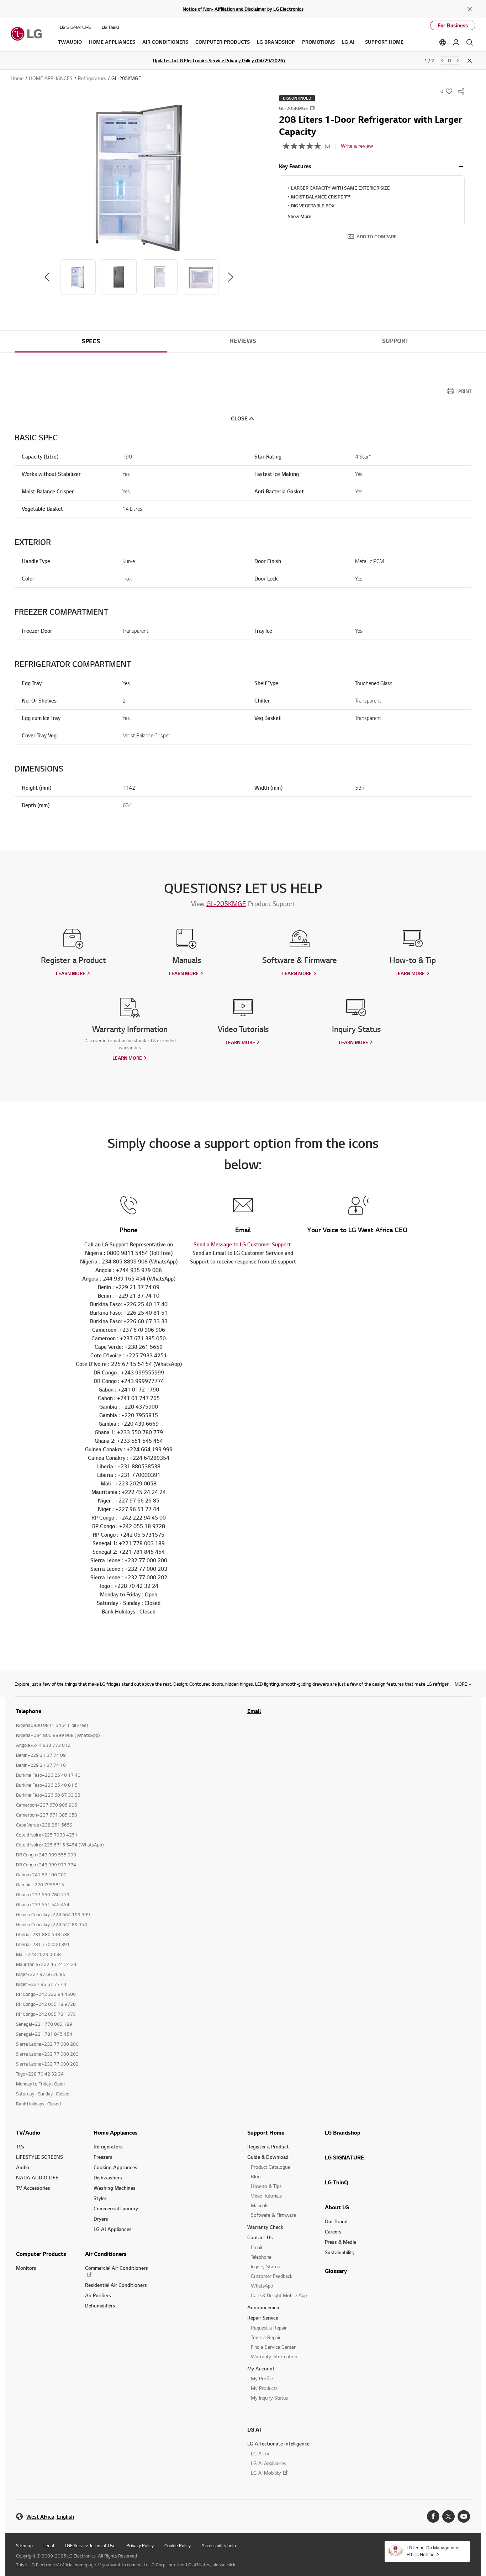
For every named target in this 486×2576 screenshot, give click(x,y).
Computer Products (41, 2254)
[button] (139, 177)
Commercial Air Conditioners (117, 2268)
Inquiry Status (265, 2266)
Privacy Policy (140, 2545)
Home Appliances (116, 2132)
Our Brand (336, 2221)
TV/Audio (28, 2132)
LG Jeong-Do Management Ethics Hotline (433, 2551)
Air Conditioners (106, 2254)
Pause (450, 60)
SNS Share (461, 91)
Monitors (26, 2268)
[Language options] (443, 42)
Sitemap (24, 2545)
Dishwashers (108, 2177)
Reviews (243, 341)
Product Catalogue (270, 2167)
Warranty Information (274, 2356)
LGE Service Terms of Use (90, 2545)
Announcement (264, 2307)
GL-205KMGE (226, 903)
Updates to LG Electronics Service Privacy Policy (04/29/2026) (219, 60)
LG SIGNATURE (344, 2157)
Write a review (357, 146)
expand (461, 166)
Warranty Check (265, 2227)
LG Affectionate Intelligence (278, 2444)
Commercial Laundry (116, 2208)
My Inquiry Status (269, 2398)
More (461, 1684)
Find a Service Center (273, 2347)
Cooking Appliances (115, 2167)
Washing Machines (115, 2188)
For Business (453, 25)
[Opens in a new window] (433, 2516)
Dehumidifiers (100, 2305)
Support (395, 341)
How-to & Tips (266, 2186)
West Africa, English (50, 2517)
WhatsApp (262, 2286)
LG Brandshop (343, 2132)
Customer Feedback (272, 2276)
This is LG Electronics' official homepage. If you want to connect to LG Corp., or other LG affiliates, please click (126, 2565)
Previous (442, 60)
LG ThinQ (337, 2182)
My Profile (262, 2378)
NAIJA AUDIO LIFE (37, 2177)
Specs (91, 341)
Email (254, 1711)
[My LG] (456, 42)
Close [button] (239, 418)
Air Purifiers (98, 2295)
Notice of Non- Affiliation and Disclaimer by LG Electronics (243, 9)
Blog (256, 2176)
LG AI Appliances (113, 2229)
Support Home (266, 2132)
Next (458, 60)
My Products (264, 2388)
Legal (49, 2545)
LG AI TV (260, 2453)
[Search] (470, 42)
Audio (23, 2167)
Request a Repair (269, 2328)
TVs (20, 2146)
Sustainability (340, 2252)
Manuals (260, 2205)
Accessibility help (219, 2545)
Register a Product (268, 2146)
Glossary (336, 2271)
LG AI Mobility (266, 2473)
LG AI (254, 2429)
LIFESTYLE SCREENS (39, 2157)
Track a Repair (266, 2337)
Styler (100, 2198)
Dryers (101, 2219)
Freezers (103, 2157)
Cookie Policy (178, 2545)
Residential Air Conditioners (116, 2285)
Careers (333, 2232)
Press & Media (340, 2242)
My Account (261, 2368)
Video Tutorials (266, 2196)
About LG (337, 2207)
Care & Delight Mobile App (279, 2295)
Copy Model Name (312, 108)
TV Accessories (33, 2188)
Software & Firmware (273, 2215)
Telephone (261, 2257)
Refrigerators (108, 2146)
